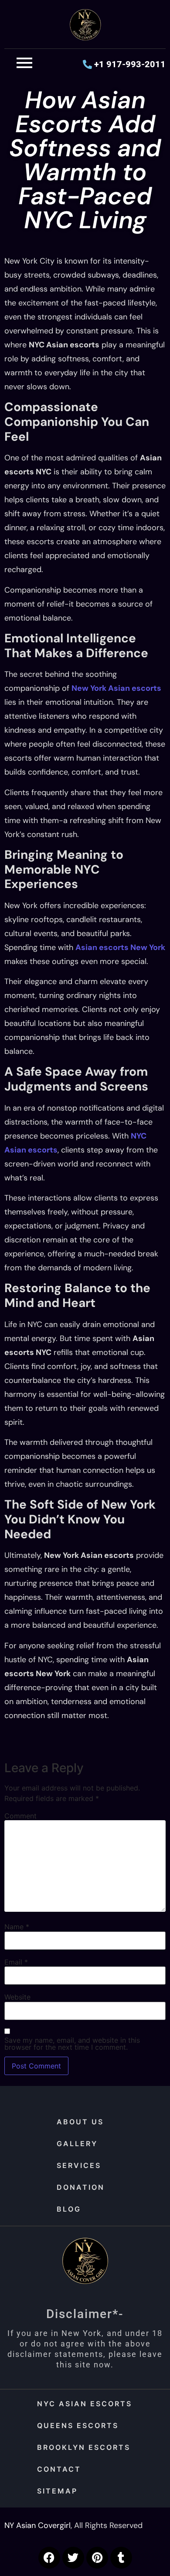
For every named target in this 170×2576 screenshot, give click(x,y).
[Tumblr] (121, 2558)
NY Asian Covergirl (37, 2525)
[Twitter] (73, 2558)
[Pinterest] (97, 2558)
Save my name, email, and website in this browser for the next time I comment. (72, 2044)
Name (17, 1927)
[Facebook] (49, 2558)
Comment (20, 1816)
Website (17, 1997)
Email (16, 1962)
